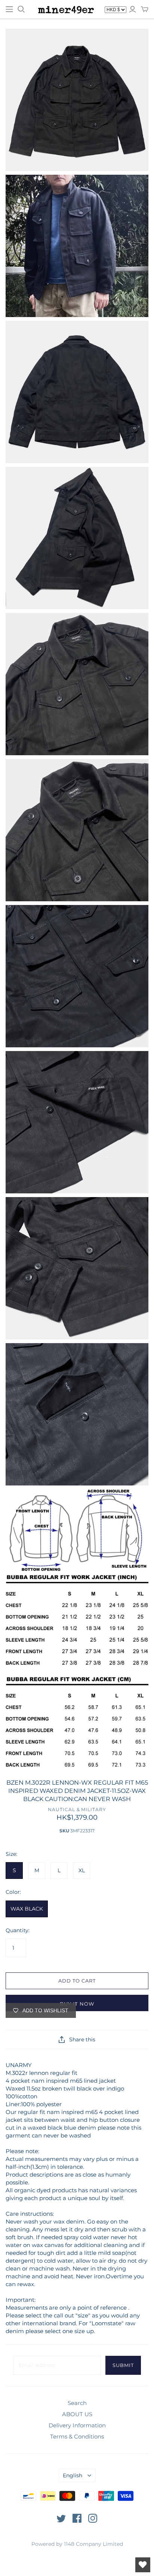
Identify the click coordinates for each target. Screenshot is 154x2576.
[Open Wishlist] (143, 2565)
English (73, 2475)
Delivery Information (77, 2425)
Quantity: (18, 1930)
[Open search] (21, 9)
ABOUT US (77, 2414)
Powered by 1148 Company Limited (77, 2544)
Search (77, 2403)
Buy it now (77, 2004)
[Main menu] (9, 9)
